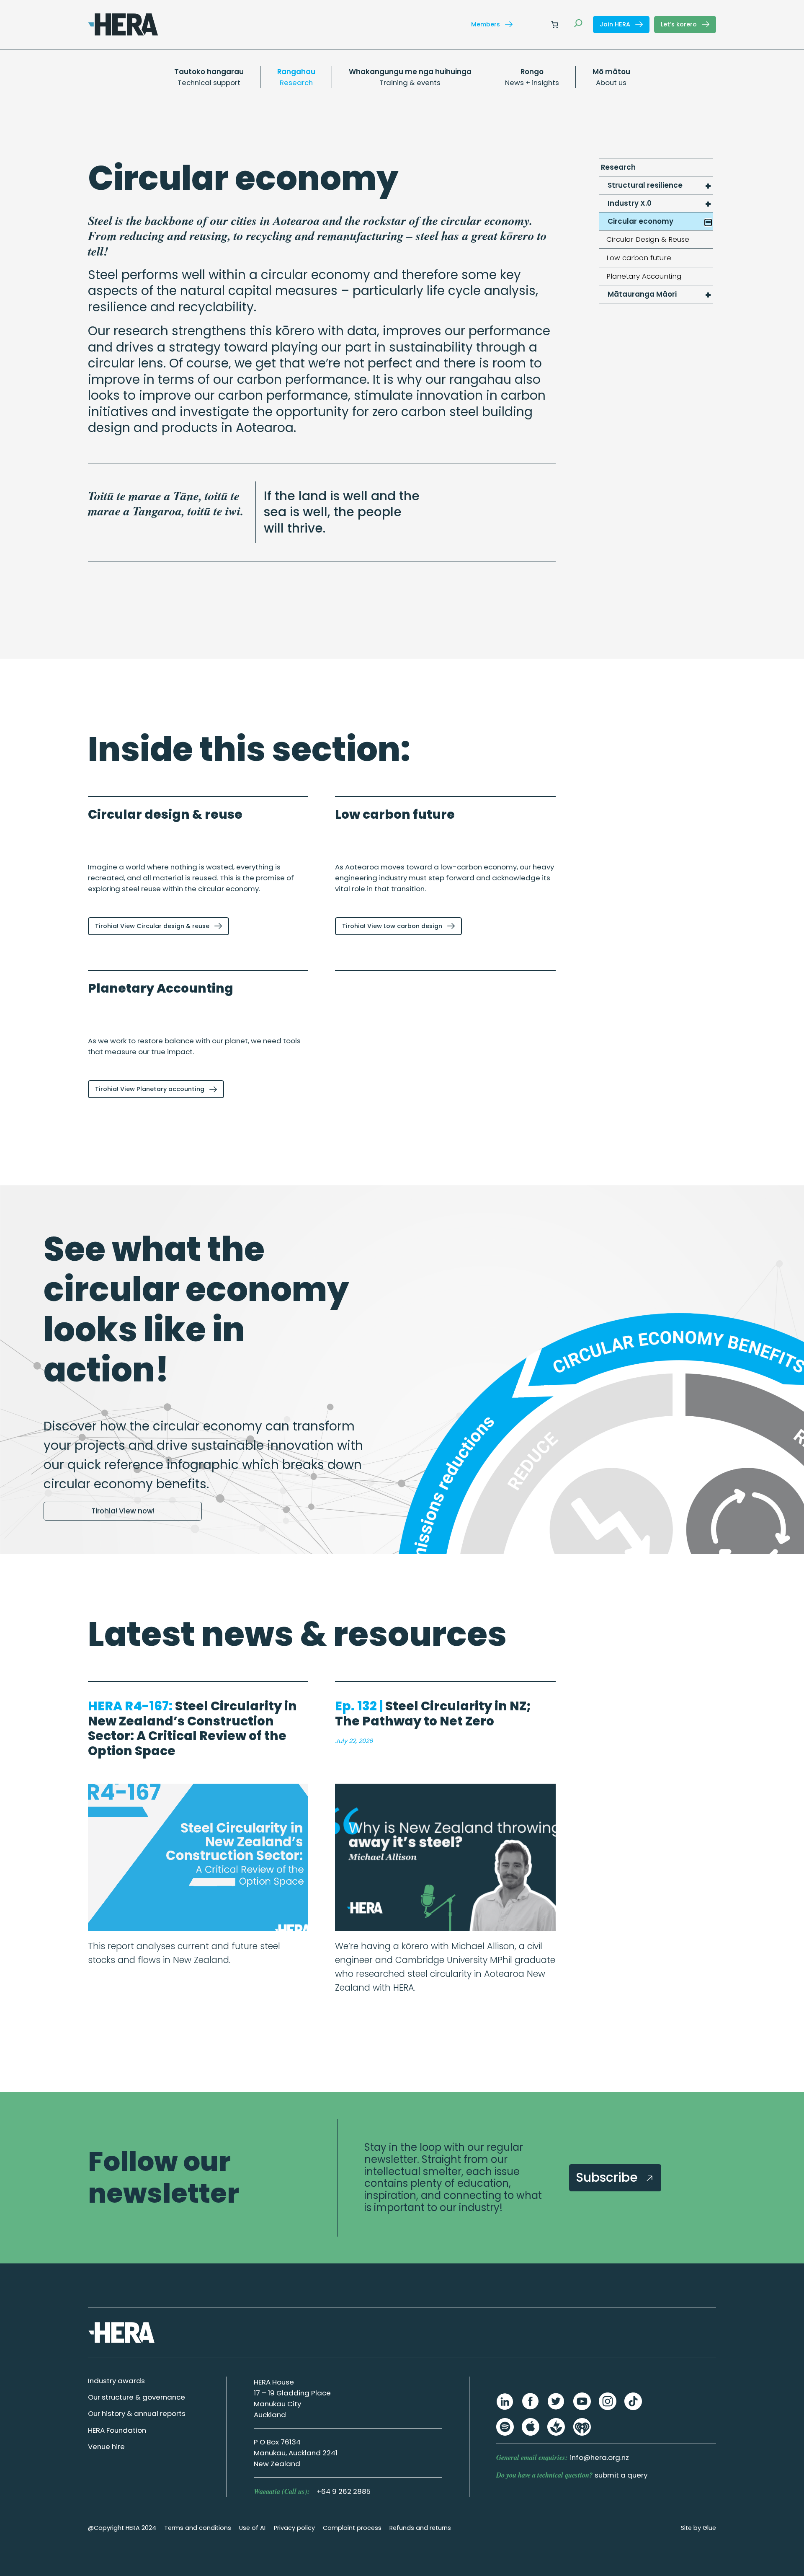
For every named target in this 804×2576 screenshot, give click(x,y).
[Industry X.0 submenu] (708, 204)
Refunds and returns (420, 2528)
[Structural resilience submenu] (708, 186)
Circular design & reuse (165, 814)
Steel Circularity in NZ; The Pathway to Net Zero (433, 1713)
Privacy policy (294, 2528)
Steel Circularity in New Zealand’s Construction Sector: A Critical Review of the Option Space (192, 1728)
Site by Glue (698, 2528)
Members (486, 24)
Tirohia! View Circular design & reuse (153, 926)
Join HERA (616, 24)
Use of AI (252, 2528)
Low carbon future (395, 814)
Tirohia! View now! (123, 1511)
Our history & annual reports (137, 2413)
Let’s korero (680, 24)
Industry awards (116, 2381)
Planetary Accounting (161, 988)
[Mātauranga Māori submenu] (708, 295)
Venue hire (106, 2447)
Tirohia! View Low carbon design (393, 926)
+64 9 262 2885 (344, 2491)
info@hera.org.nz (599, 2457)
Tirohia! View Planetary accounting (151, 1089)
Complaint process (352, 2528)
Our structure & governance (137, 2397)
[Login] (535, 25)
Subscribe (608, 2177)
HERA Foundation (117, 2430)
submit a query (621, 2475)
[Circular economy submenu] (708, 222)
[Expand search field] (578, 24)
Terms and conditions (198, 2528)
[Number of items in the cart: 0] (554, 24)
